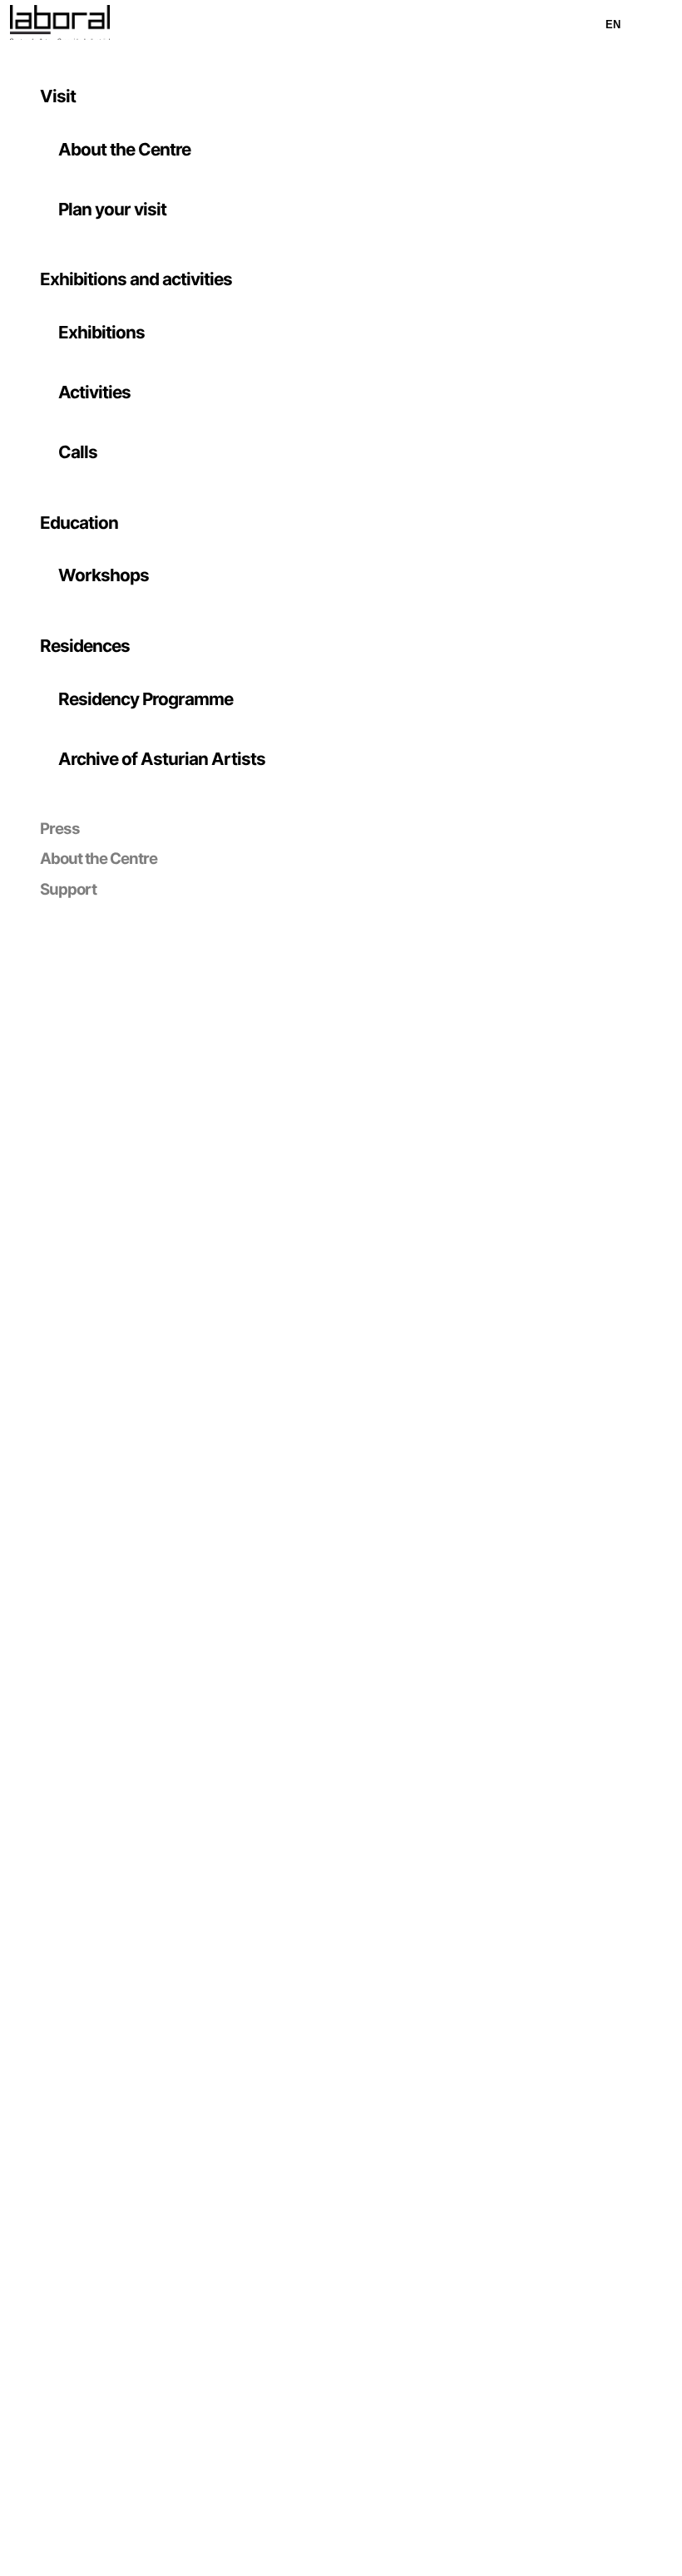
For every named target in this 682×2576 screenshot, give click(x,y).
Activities (94, 392)
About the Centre (124, 149)
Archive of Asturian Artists (162, 759)
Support (68, 889)
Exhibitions (101, 332)
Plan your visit (112, 209)
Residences (85, 646)
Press (60, 829)
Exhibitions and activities (136, 279)
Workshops (104, 575)
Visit (58, 96)
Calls (78, 452)
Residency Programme (146, 699)
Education (79, 523)
